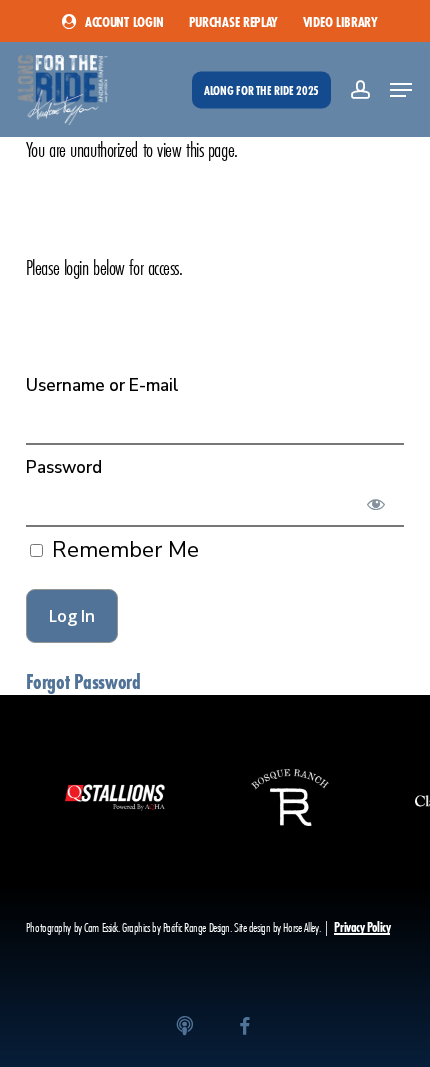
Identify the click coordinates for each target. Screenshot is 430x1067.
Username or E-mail (102, 385)
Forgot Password (83, 682)
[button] (401, 90)
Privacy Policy (362, 927)
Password (64, 467)
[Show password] (375, 504)
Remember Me (122, 550)
